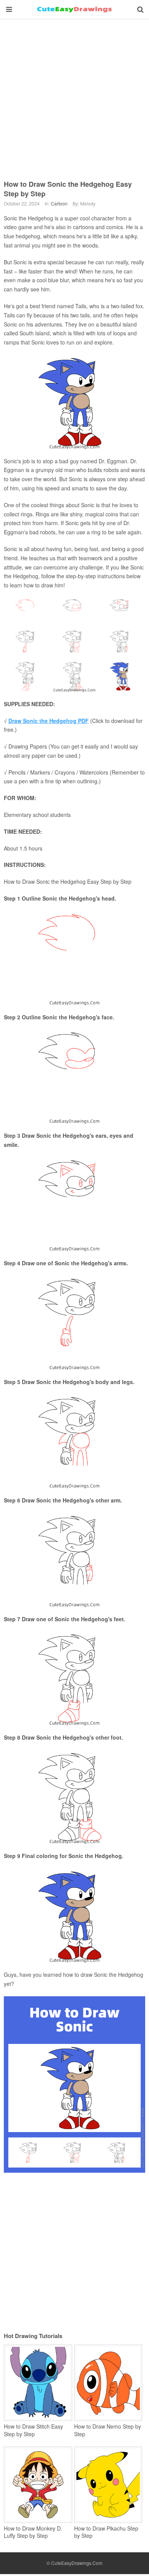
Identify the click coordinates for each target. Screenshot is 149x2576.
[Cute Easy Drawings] (74, 10)
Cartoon (59, 203)
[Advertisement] (74, 94)
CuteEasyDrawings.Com (77, 2563)
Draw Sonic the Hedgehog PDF (49, 721)
